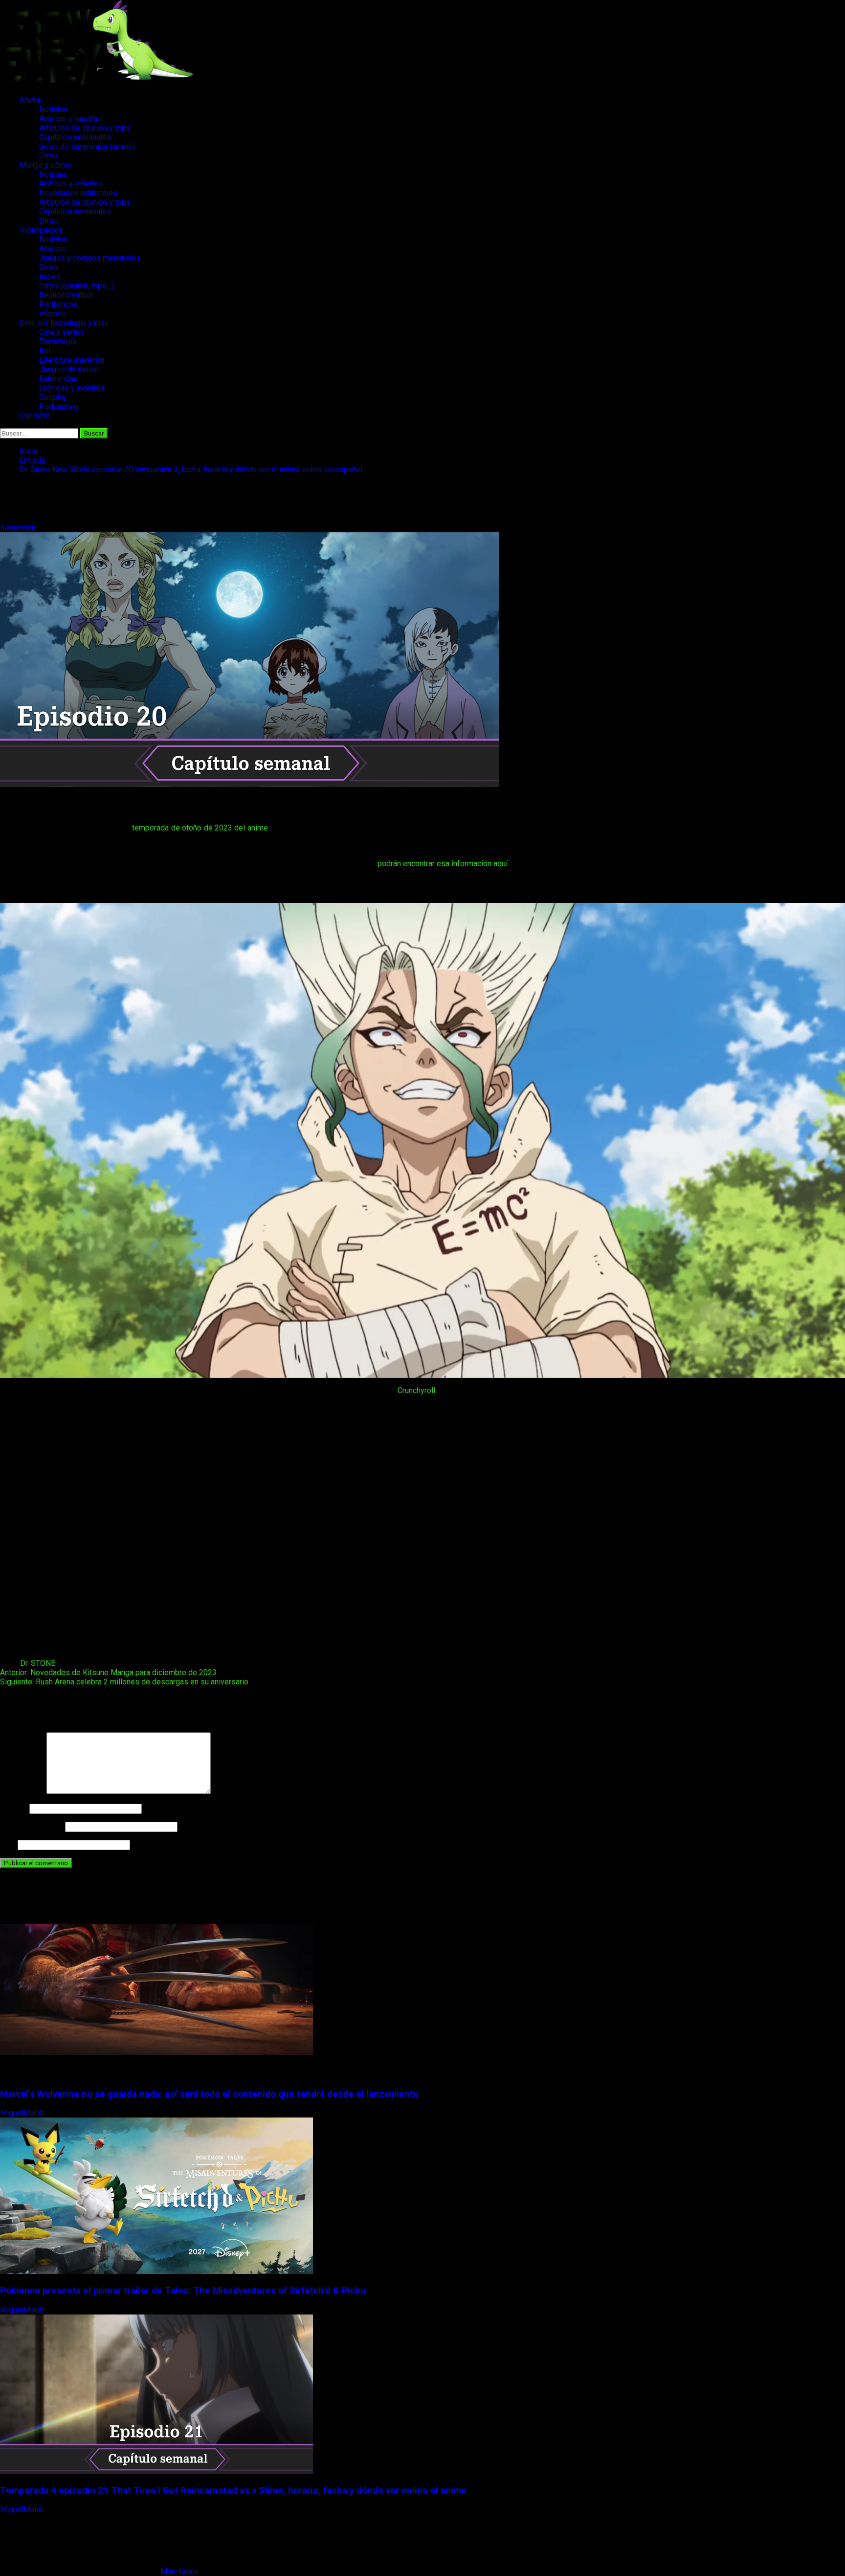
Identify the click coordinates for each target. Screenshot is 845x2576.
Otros (49, 156)
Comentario (22, 1791)
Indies (50, 276)
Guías (49, 267)
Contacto (35, 416)
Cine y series (62, 332)
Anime (30, 100)
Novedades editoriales (78, 193)
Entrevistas (58, 379)
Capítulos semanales (75, 137)
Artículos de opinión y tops (85, 128)
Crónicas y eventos (72, 388)
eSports (53, 314)
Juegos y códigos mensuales (90, 258)
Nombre (14, 1808)
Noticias (53, 109)
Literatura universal (72, 360)
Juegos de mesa (68, 369)
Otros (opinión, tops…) (77, 286)
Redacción (19, 528)
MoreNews (179, 2571)
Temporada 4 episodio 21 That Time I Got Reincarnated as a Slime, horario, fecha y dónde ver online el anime (233, 2490)
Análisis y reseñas (71, 119)
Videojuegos (41, 230)
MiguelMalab (23, 2113)
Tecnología (58, 341)
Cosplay (53, 397)
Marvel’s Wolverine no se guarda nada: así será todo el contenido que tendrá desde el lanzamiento (209, 2094)
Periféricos (58, 304)
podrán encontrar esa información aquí (443, 863)
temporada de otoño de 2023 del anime (200, 828)
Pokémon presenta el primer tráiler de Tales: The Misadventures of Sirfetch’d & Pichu (183, 2291)
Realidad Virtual (66, 295)
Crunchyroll (418, 1390)
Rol (45, 351)
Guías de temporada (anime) (87, 146)
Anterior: (108, 1672)
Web (8, 1845)
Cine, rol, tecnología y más (64, 323)
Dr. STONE (38, 1663)
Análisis (53, 249)
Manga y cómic (45, 165)
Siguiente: (124, 1682)
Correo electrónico (32, 1826)
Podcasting (59, 406)
